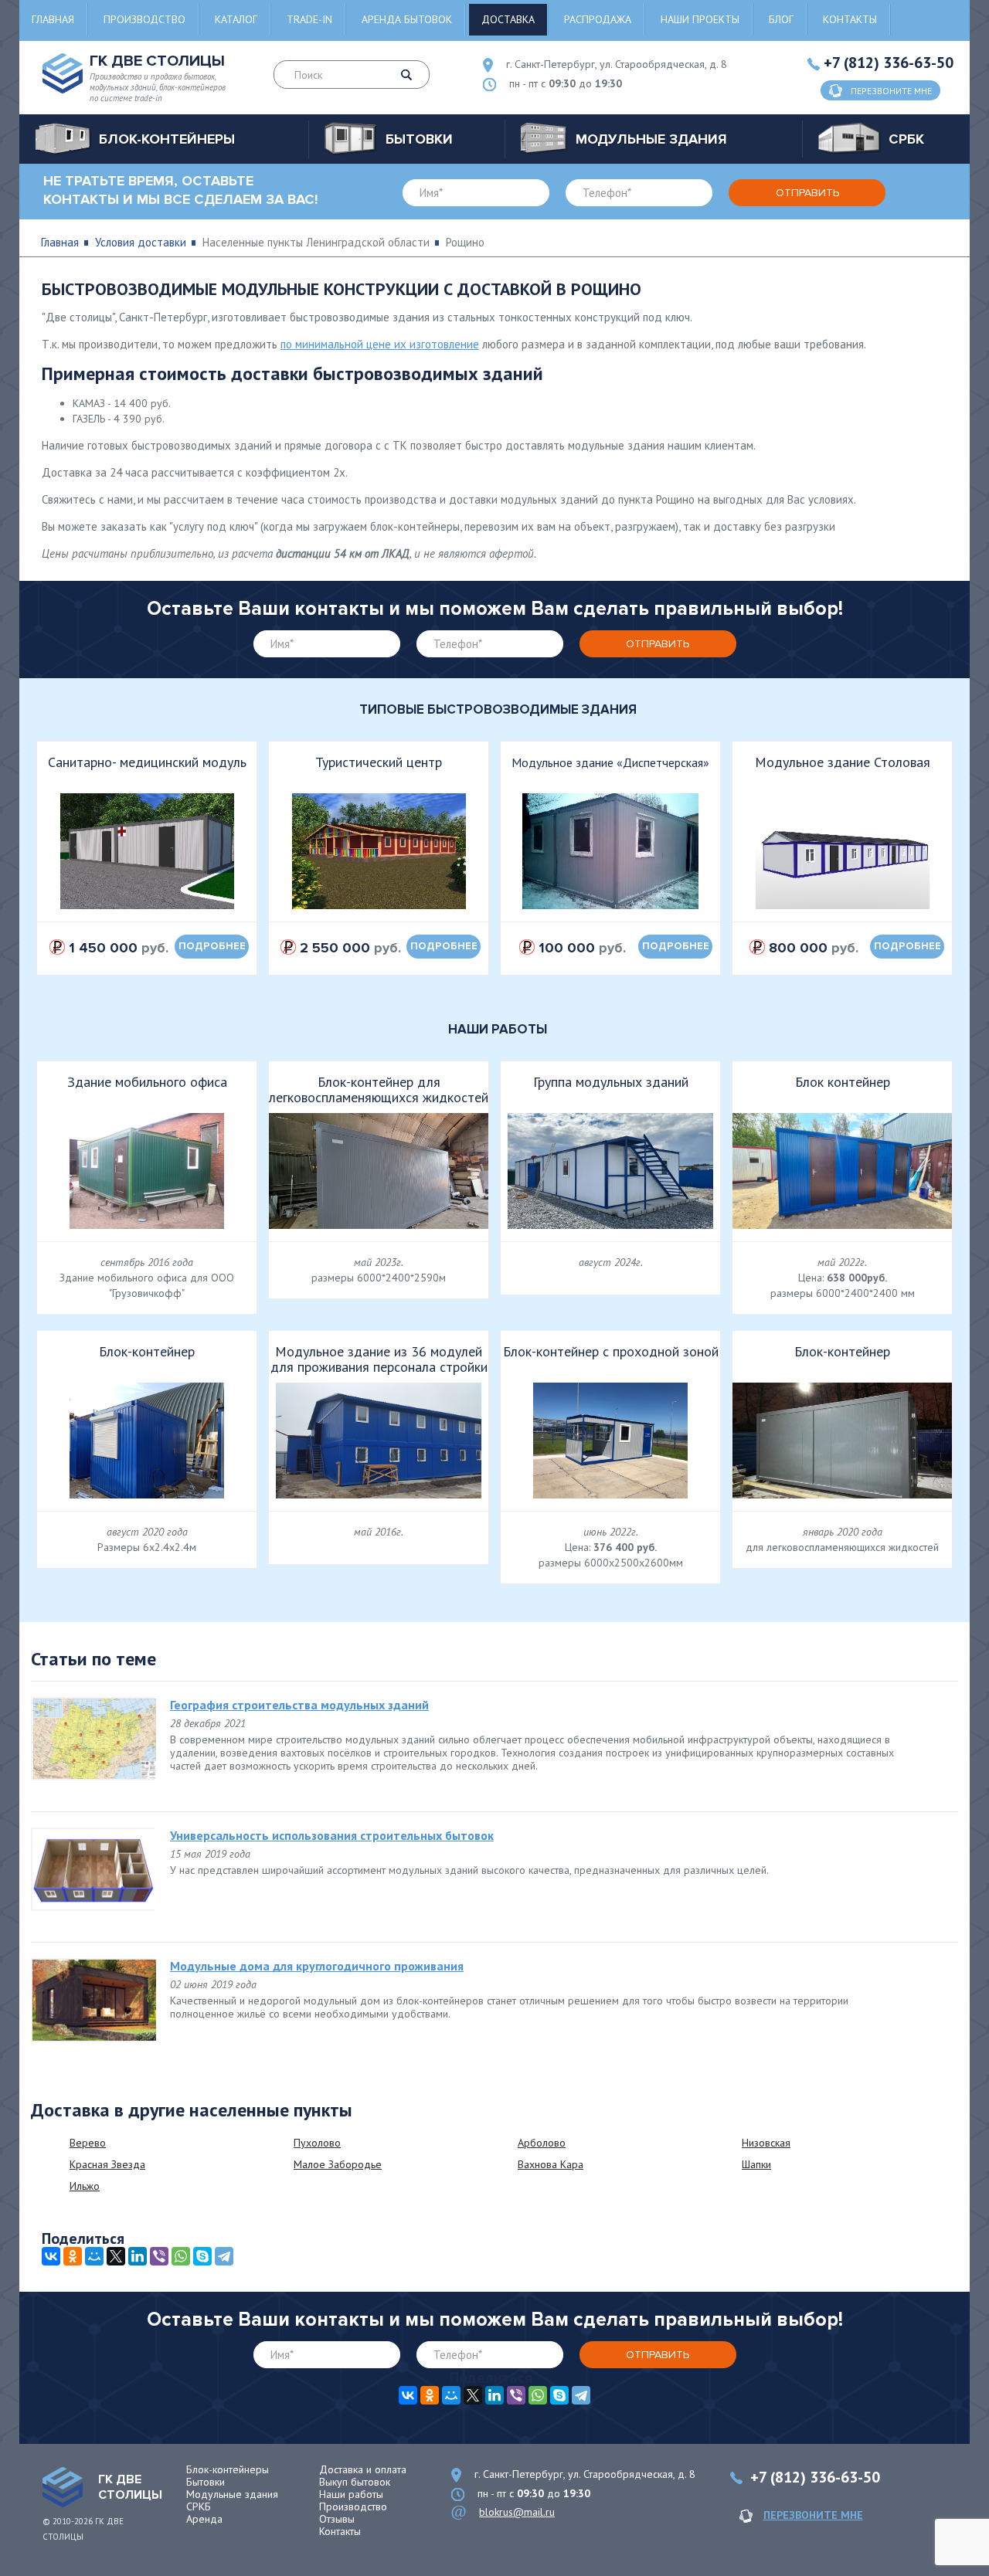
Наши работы (351, 2494)
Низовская (766, 2143)
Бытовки (206, 2482)
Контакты (850, 19)
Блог (781, 19)
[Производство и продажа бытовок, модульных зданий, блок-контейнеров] (63, 2487)
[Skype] (202, 2256)
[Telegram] (224, 2256)
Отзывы (337, 2519)
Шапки (756, 2164)
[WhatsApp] (181, 2256)
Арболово (542, 2143)
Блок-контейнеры (228, 2469)
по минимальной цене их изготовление (380, 344)
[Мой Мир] (94, 2256)
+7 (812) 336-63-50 (889, 63)
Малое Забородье (338, 2164)
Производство (144, 19)
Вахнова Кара (551, 2164)
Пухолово (317, 2143)
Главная (53, 19)
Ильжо (85, 2186)
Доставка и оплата (363, 2469)
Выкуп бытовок (355, 2482)
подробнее (212, 946)
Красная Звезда (107, 2164)
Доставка (508, 19)
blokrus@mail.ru (517, 2512)
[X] (116, 2256)
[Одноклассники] (73, 2256)
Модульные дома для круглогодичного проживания (317, 1966)
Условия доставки (141, 242)
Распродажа (598, 19)
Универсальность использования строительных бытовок (332, 1835)
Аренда (204, 2519)
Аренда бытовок (407, 19)
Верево (88, 2143)
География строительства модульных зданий (299, 1705)
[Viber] (159, 2256)
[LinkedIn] (138, 2256)
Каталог (236, 19)
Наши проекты (700, 19)
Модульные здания (232, 2494)
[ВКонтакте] (51, 2256)
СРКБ (199, 2506)
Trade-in (309, 19)
